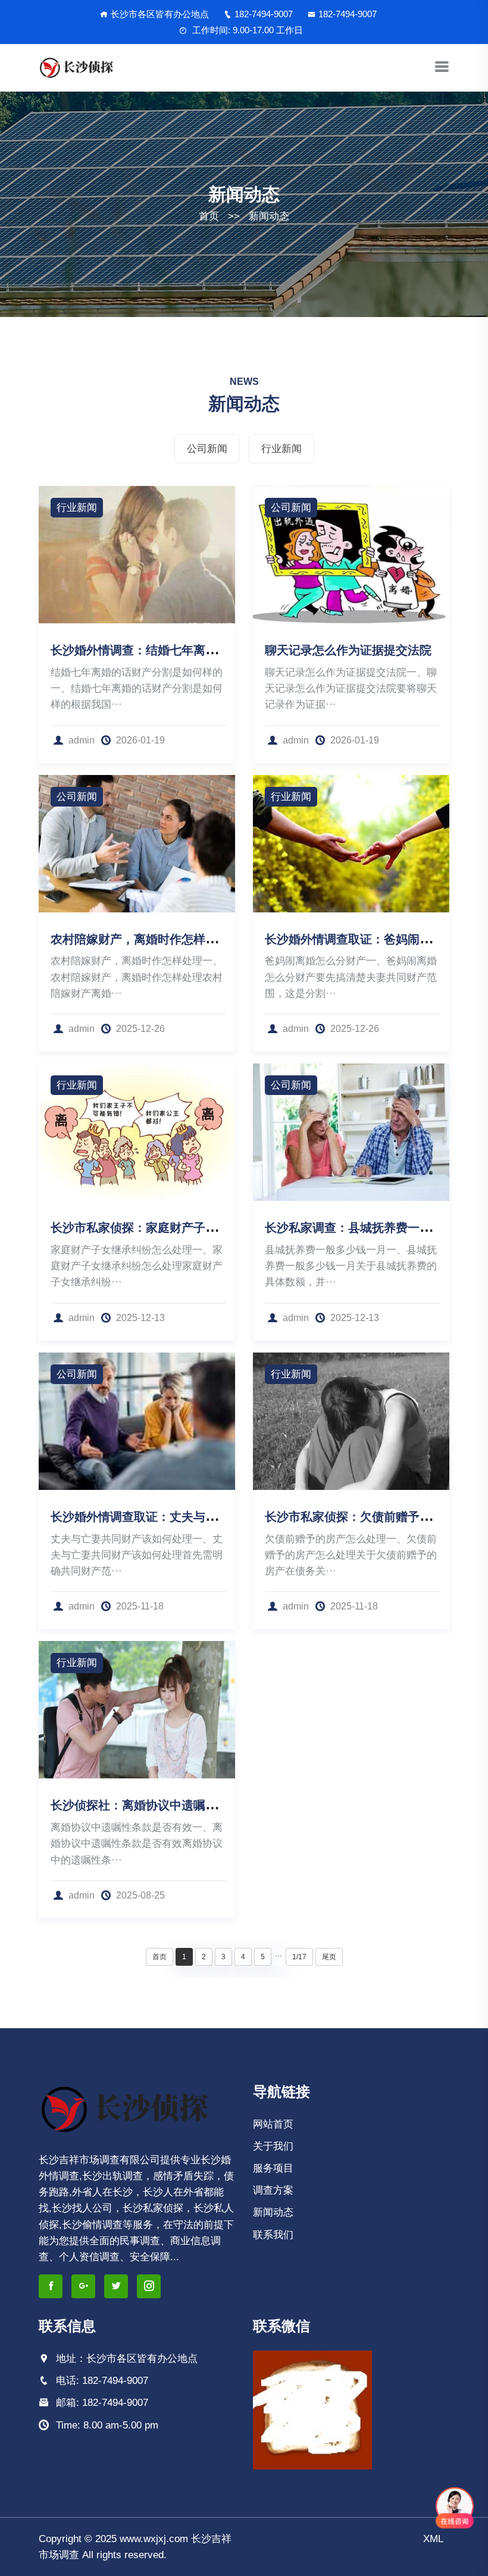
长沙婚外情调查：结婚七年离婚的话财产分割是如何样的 (199, 650)
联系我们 (273, 2235)
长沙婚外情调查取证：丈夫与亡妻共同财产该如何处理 (193, 1517)
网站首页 (273, 2124)
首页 (209, 216)
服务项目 (273, 2168)
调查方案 (273, 2190)
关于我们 (273, 2146)
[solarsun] (78, 68)
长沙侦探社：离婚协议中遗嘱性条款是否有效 (170, 1805)
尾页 (329, 1957)
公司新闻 (207, 449)
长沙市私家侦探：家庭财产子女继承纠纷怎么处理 (182, 1228)
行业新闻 (281, 449)
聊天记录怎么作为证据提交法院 (348, 650)
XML (433, 2539)
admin (83, 740)
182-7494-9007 (264, 14)
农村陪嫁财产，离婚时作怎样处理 (140, 939)
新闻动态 (269, 216)
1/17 (299, 1957)
